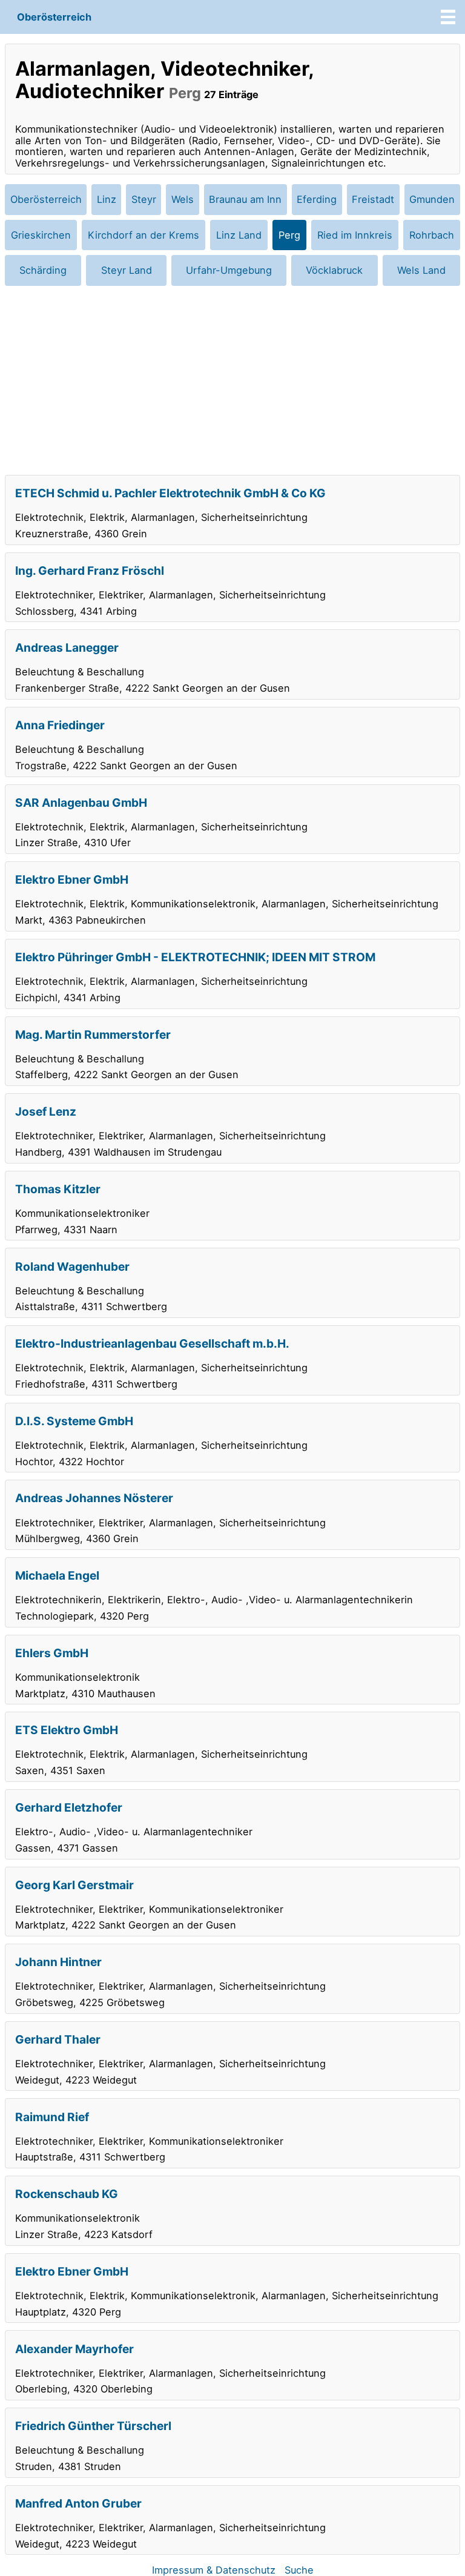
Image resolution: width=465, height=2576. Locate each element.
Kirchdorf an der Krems (143, 235)
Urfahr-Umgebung (229, 270)
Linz (107, 199)
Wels (183, 199)
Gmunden (432, 199)
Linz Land (239, 235)
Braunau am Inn (245, 199)
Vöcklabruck (334, 270)
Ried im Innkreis (355, 235)
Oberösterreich (54, 17)
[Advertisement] (232, 380)
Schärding (43, 270)
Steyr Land (127, 270)
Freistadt (373, 199)
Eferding (317, 199)
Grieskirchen (41, 235)
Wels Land (421, 270)
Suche (299, 2570)
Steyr (144, 199)
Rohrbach (432, 235)
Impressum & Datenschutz (214, 2570)
